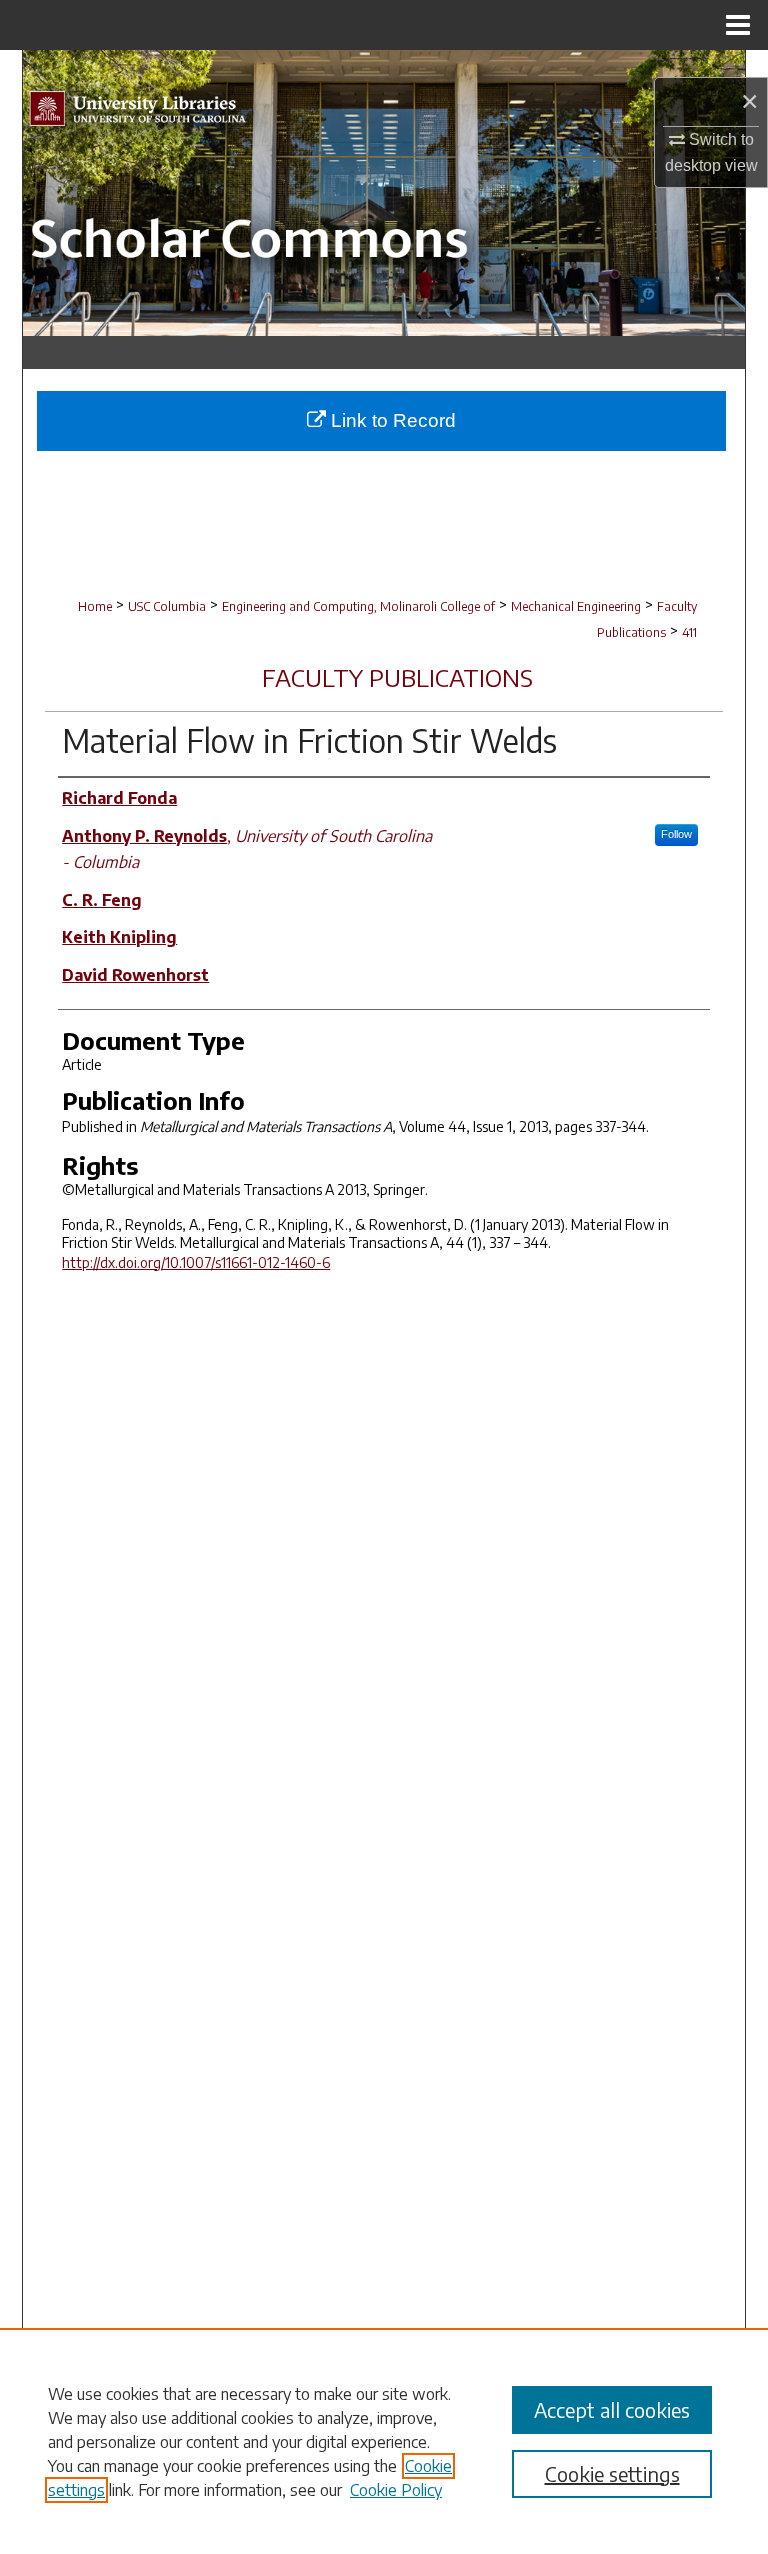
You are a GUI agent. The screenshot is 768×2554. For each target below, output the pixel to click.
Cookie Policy (396, 2490)
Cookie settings (612, 2473)
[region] (384, 2441)
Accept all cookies (612, 2409)
